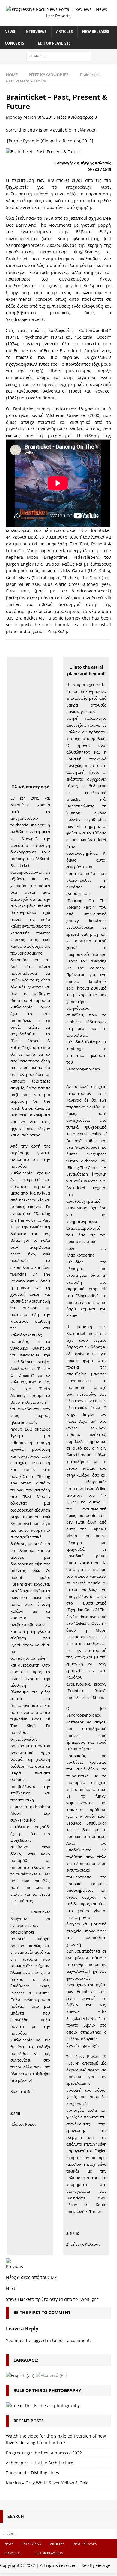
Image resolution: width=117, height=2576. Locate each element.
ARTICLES (64, 31)
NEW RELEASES (96, 31)
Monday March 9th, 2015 (31, 117)
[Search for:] (59, 56)
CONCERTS (15, 43)
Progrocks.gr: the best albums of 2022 (44, 2453)
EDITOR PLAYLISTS (54, 43)
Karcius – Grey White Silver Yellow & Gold (47, 2483)
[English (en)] (20, 2375)
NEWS (10, 31)
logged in (42, 2340)
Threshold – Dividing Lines (33, 2473)
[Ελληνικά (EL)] (51, 2375)
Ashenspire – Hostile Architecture (40, 2463)
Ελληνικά (86, 130)
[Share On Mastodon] (8, 2259)
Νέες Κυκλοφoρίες (75, 117)
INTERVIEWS (36, 31)
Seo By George (96, 2565)
